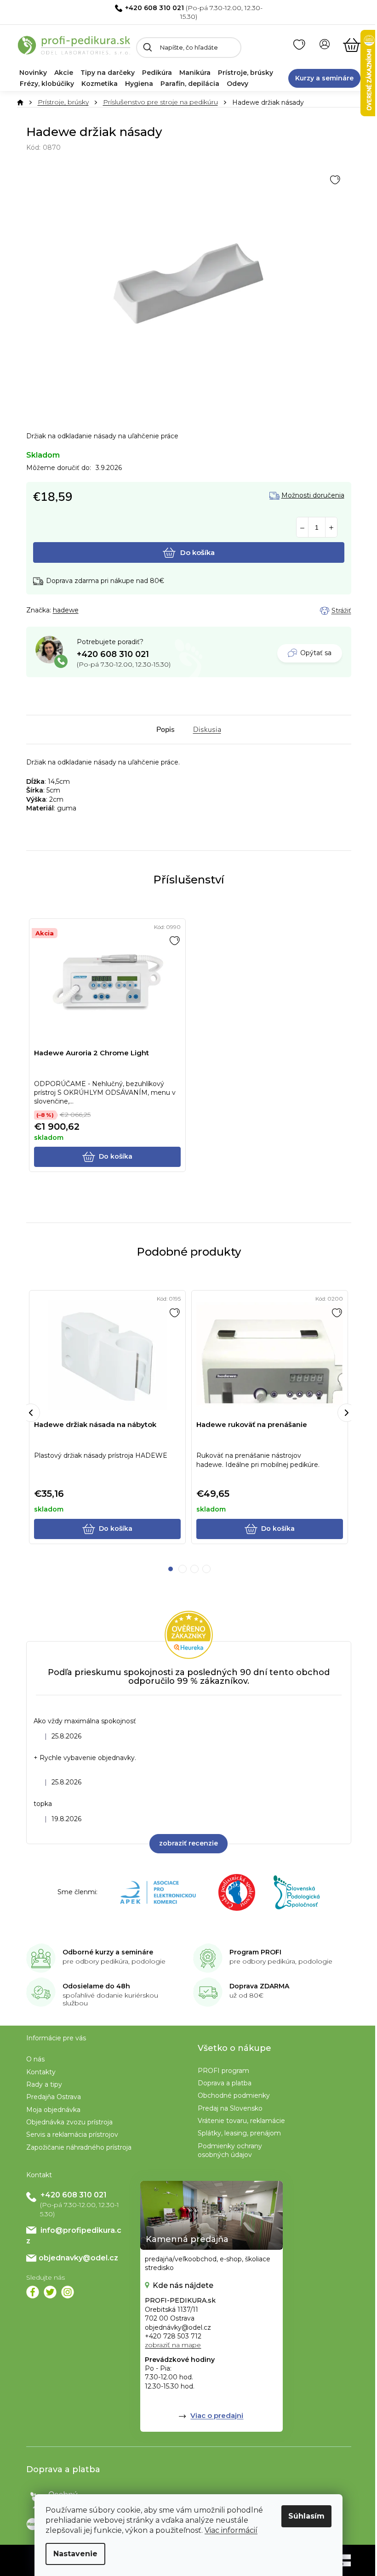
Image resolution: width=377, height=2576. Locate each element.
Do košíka (197, 552)
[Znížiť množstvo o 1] (302, 528)
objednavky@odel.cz (78, 2258)
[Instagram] (68, 2292)
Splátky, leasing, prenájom (239, 2133)
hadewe (66, 610)
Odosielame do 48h (96, 1986)
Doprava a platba (225, 2083)
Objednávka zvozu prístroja (69, 2122)
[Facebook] (33, 2292)
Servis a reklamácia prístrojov (72, 2134)
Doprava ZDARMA (259, 1986)
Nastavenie (75, 2554)
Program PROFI (255, 1952)
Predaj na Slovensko (230, 2108)
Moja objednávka (53, 2110)
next (347, 1413)
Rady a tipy (44, 2084)
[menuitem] (33, 73)
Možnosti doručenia (313, 495)
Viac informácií (231, 2530)
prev (31, 1413)
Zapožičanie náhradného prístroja (79, 2147)
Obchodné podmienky (234, 2095)
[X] (50, 2292)
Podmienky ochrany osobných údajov (230, 2150)
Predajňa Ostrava (54, 2097)
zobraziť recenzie (188, 1843)
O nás (35, 2059)
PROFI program (223, 2071)
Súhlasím (306, 2516)
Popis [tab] (166, 730)
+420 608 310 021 (154, 8)
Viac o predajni (217, 2415)
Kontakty (41, 2072)
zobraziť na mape (173, 2345)
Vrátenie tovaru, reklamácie (241, 2121)
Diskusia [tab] (207, 730)
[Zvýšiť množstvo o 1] (331, 528)
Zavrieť (91, 611)
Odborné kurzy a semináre (108, 1952)
